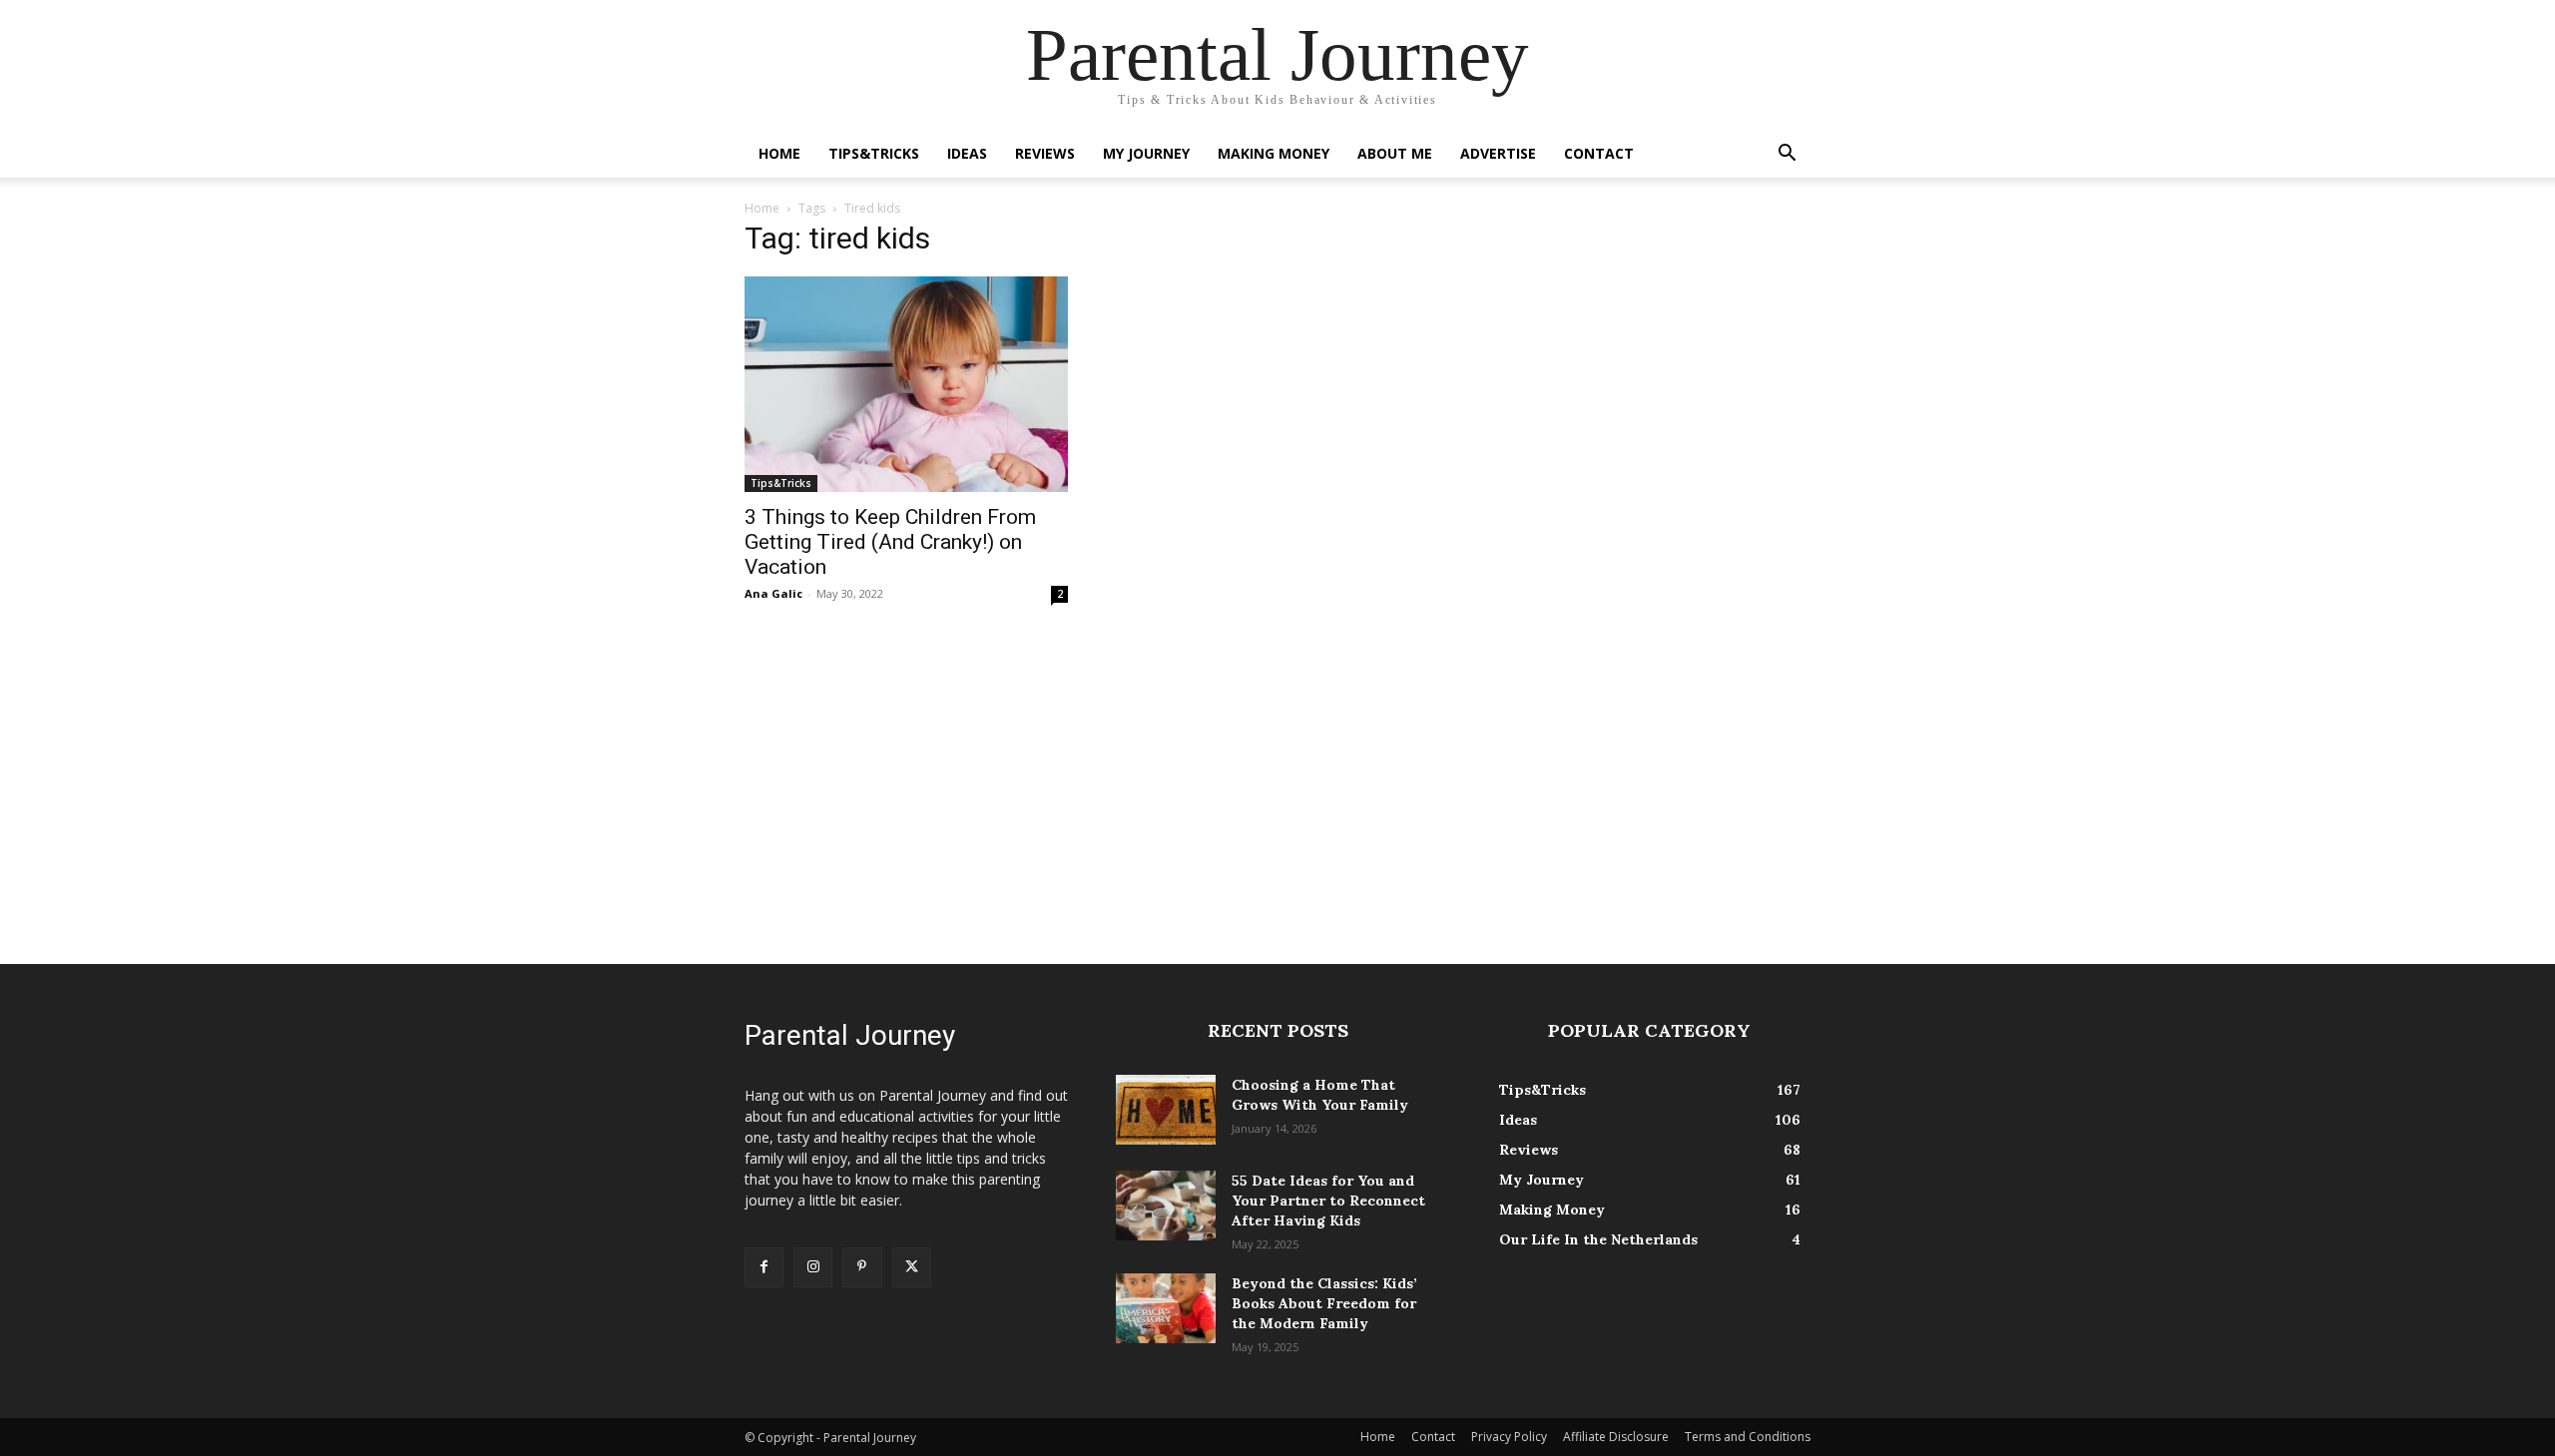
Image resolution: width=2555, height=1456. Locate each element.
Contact (1599, 153)
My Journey (1146, 153)
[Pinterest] (862, 1267)
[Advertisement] (1277, 784)
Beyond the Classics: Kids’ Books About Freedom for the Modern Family (1324, 1303)
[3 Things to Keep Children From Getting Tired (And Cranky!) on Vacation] (906, 384)
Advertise (1498, 153)
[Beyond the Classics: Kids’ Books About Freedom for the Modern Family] (1166, 1308)
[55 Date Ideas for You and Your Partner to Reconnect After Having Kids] (1166, 1206)
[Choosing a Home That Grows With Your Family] (1166, 1110)
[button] (1787, 155)
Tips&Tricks (874, 153)
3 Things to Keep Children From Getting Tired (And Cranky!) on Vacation (890, 542)
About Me (1395, 153)
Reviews (1045, 153)
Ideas (967, 153)
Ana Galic (773, 593)
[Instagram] (813, 1267)
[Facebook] (764, 1267)
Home (779, 153)
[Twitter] (912, 1267)
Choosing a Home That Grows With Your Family (1320, 1095)
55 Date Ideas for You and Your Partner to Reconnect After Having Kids (1328, 1201)
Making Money (1274, 153)
